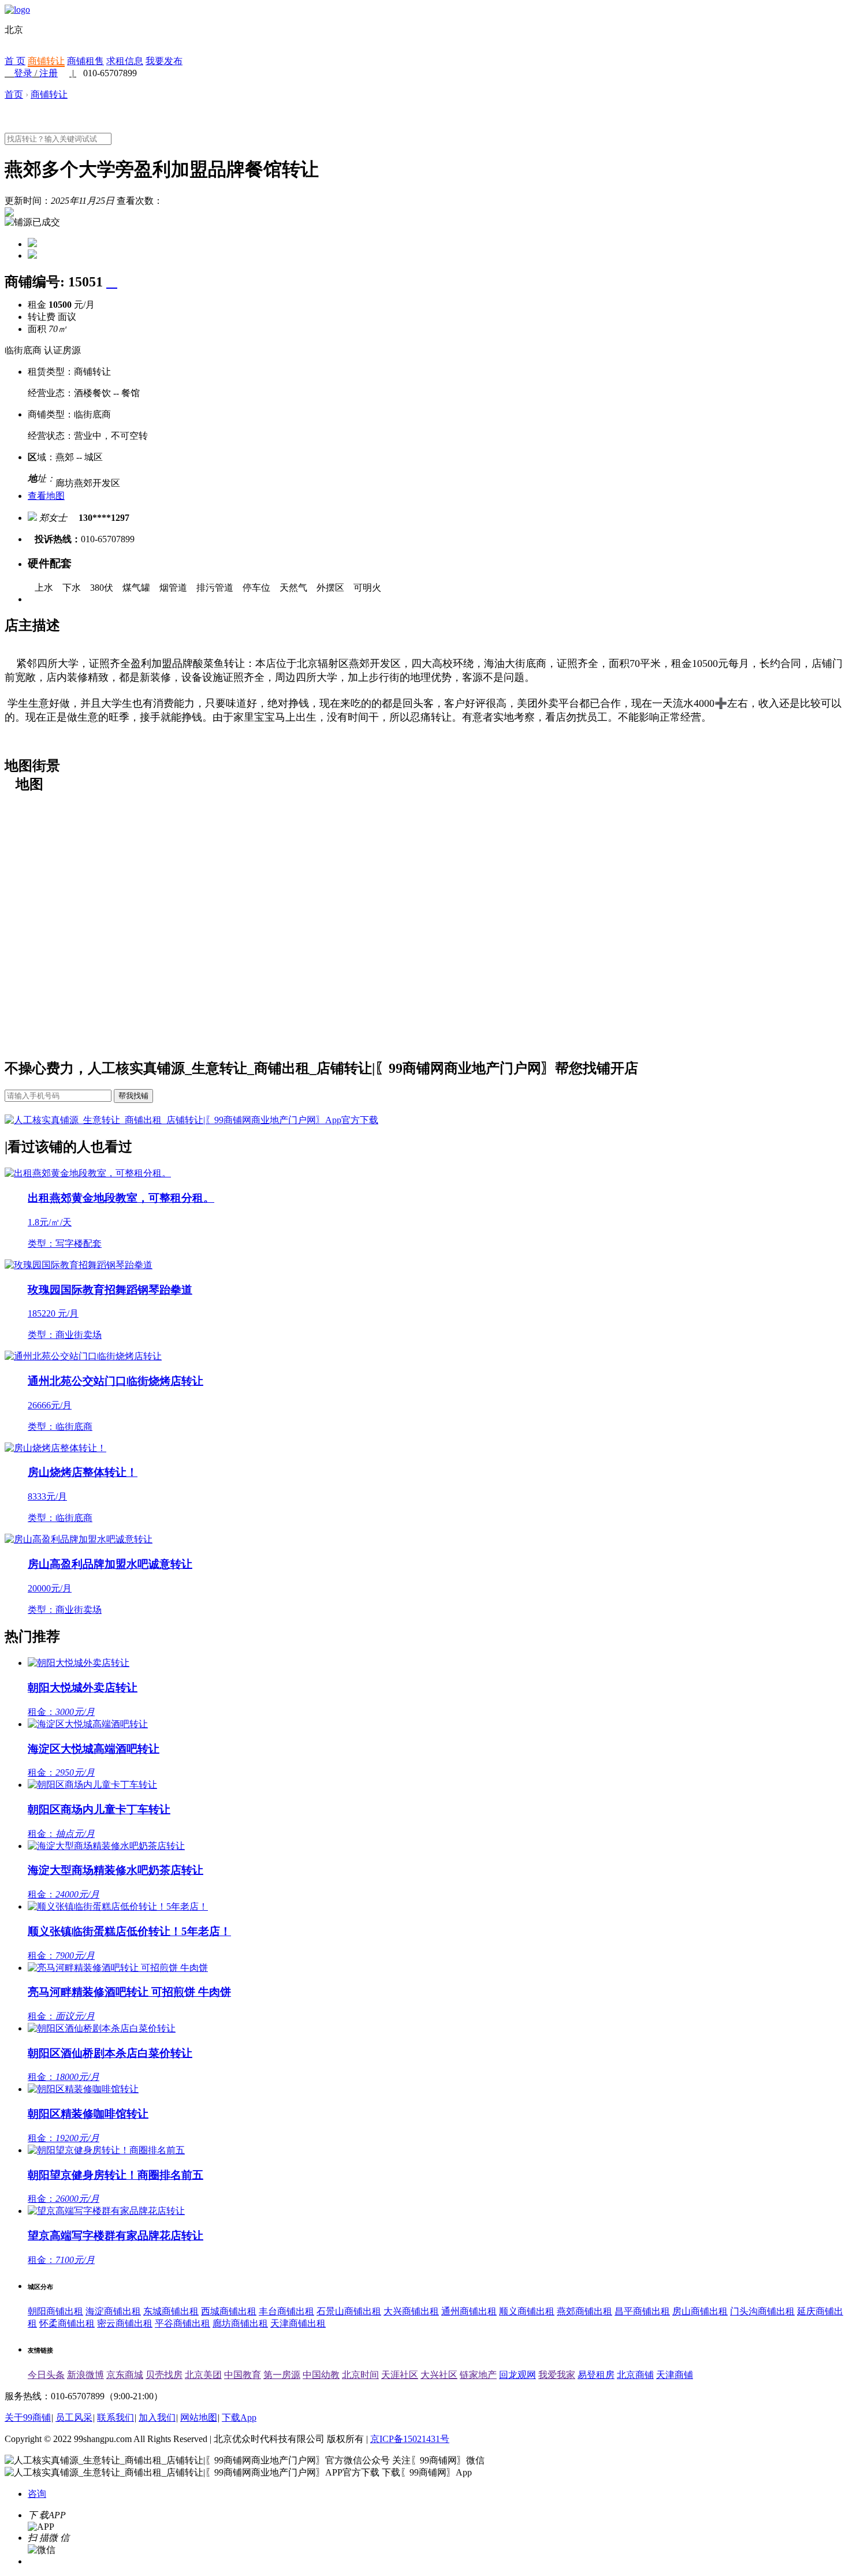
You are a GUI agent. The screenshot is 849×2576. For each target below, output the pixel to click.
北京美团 (203, 2375)
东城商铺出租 (171, 2311)
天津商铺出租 (298, 2323)
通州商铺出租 (469, 2311)
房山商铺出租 (700, 2311)
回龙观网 (517, 2375)
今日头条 (46, 2375)
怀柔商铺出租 (67, 2323)
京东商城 (125, 2375)
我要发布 (164, 61)
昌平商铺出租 (642, 2311)
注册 (49, 73)
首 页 (15, 61)
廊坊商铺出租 (240, 2323)
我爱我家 (557, 2375)
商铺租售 (85, 61)
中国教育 (243, 2375)
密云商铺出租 (125, 2323)
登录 (23, 73)
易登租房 (596, 2375)
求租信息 (125, 61)
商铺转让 (46, 61)
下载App (239, 2417)
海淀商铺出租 (113, 2311)
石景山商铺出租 (349, 2311)
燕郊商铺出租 (584, 2311)
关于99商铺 (28, 2417)
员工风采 (74, 2417)
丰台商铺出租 (286, 2311)
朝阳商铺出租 (55, 2311)
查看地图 (46, 496)
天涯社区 (400, 2375)
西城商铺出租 (229, 2311)
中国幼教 (321, 2375)
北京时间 (360, 2375)
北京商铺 (635, 2375)
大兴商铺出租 (411, 2311)
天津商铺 (675, 2375)
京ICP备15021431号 (410, 2439)
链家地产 (478, 2375)
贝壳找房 (164, 2375)
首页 (14, 94)
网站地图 (199, 2417)
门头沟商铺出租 (762, 2311)
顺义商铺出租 (527, 2311)
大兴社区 (439, 2375)
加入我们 (157, 2417)
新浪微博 (85, 2375)
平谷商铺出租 (183, 2323)
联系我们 (116, 2417)
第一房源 (282, 2375)
